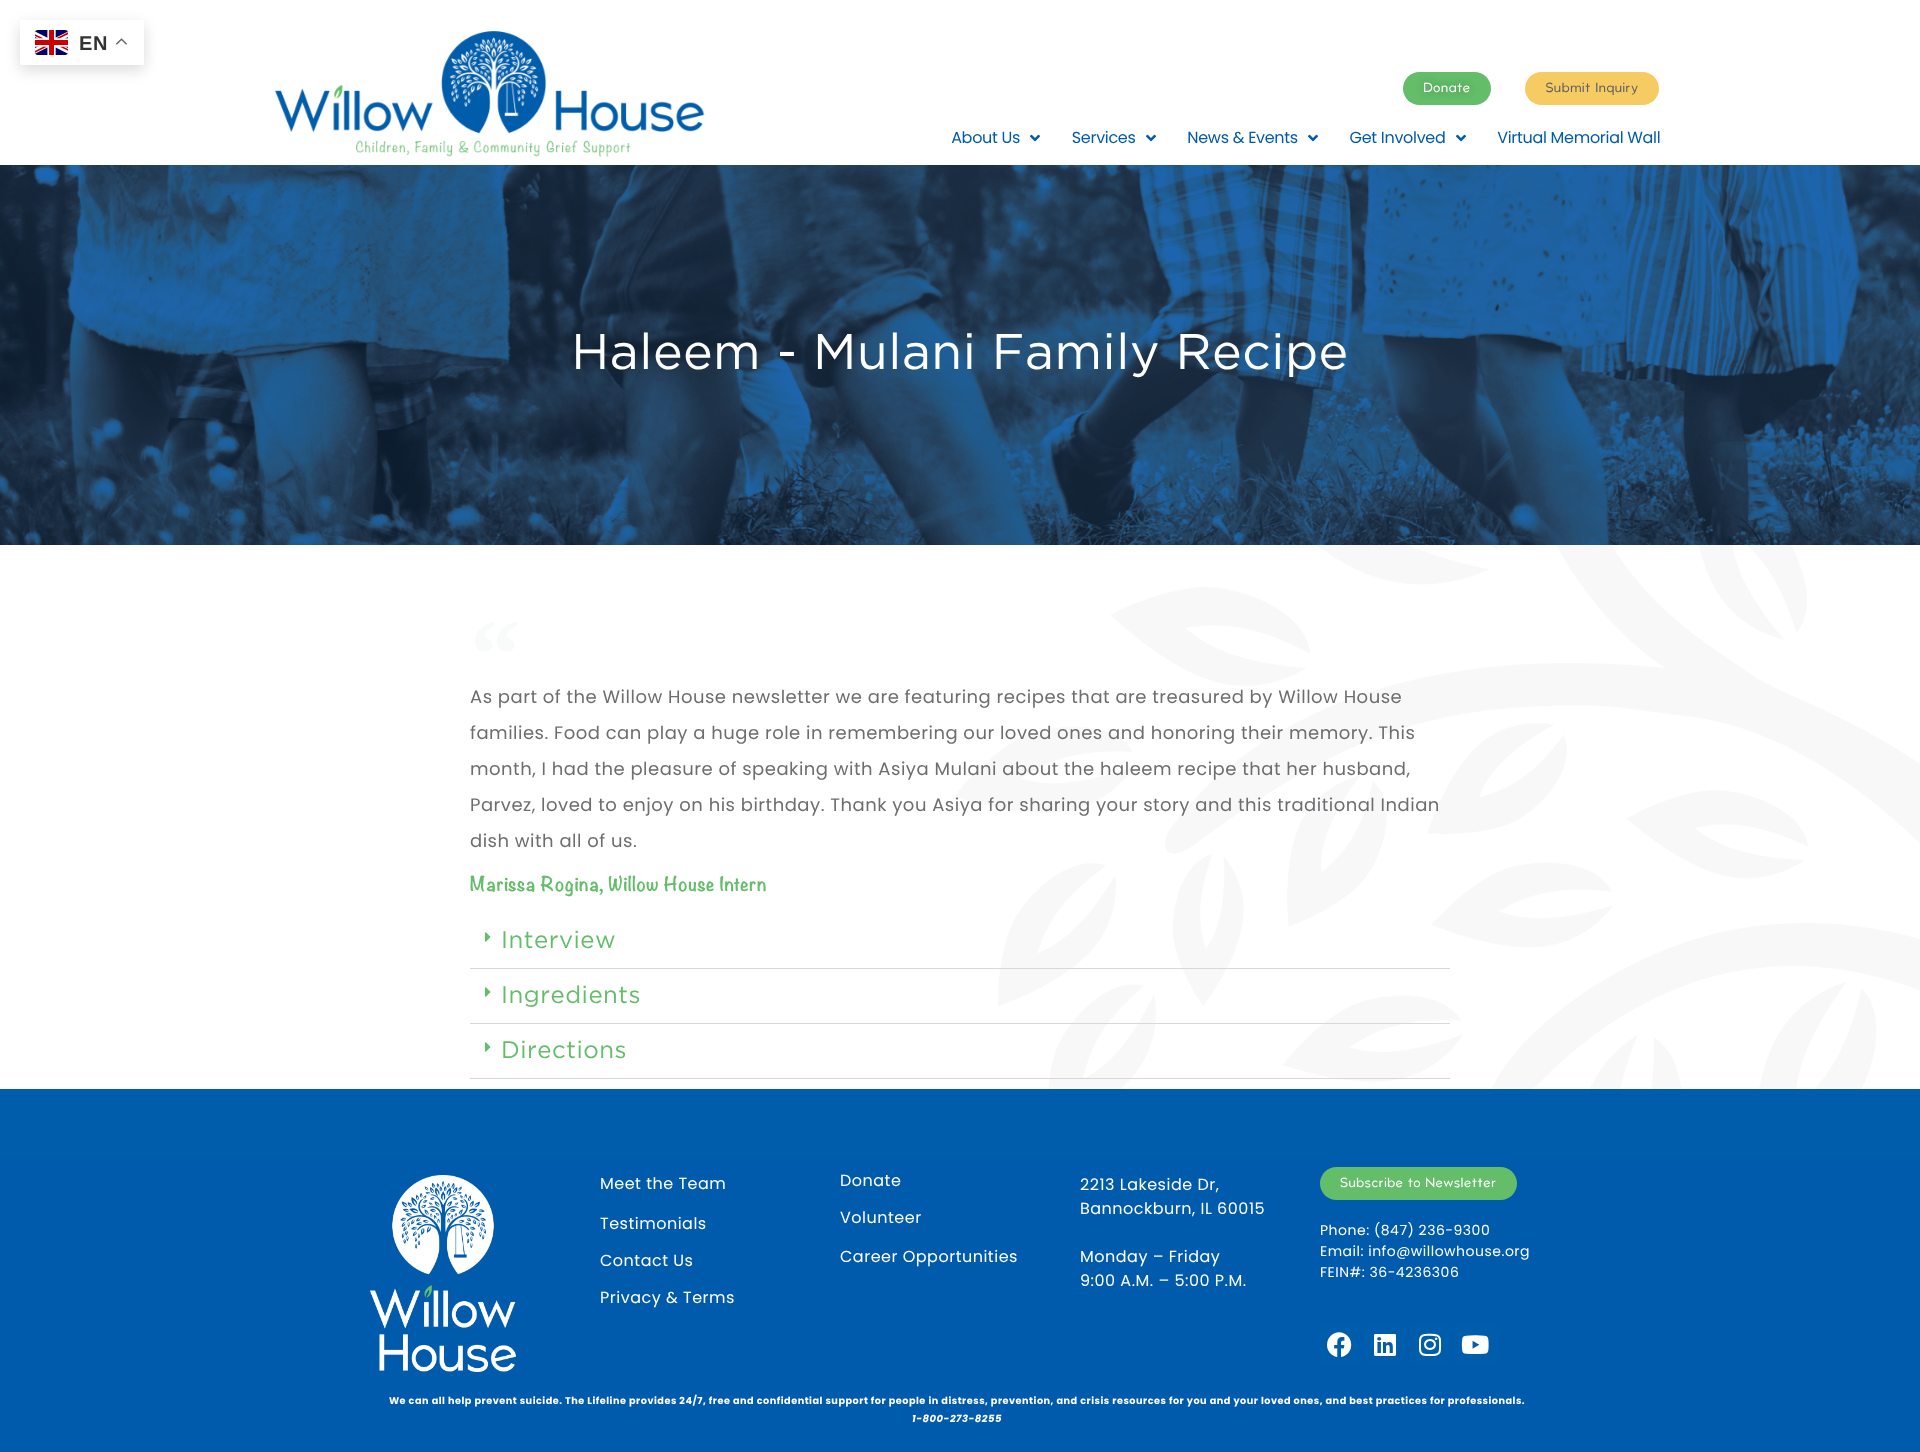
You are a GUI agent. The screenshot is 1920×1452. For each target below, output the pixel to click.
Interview (558, 941)
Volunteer (881, 1218)
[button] (960, 941)
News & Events (1242, 137)
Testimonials (653, 1224)
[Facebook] (1340, 1344)
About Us (985, 137)
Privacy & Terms (667, 1298)
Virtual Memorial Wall (1578, 137)
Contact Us (646, 1261)
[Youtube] (1475, 1344)
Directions (564, 1051)
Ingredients (571, 996)
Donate (870, 1181)
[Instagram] (1430, 1344)
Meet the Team (663, 1184)
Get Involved (1398, 137)
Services (1104, 137)
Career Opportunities (929, 1257)
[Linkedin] (1385, 1344)
